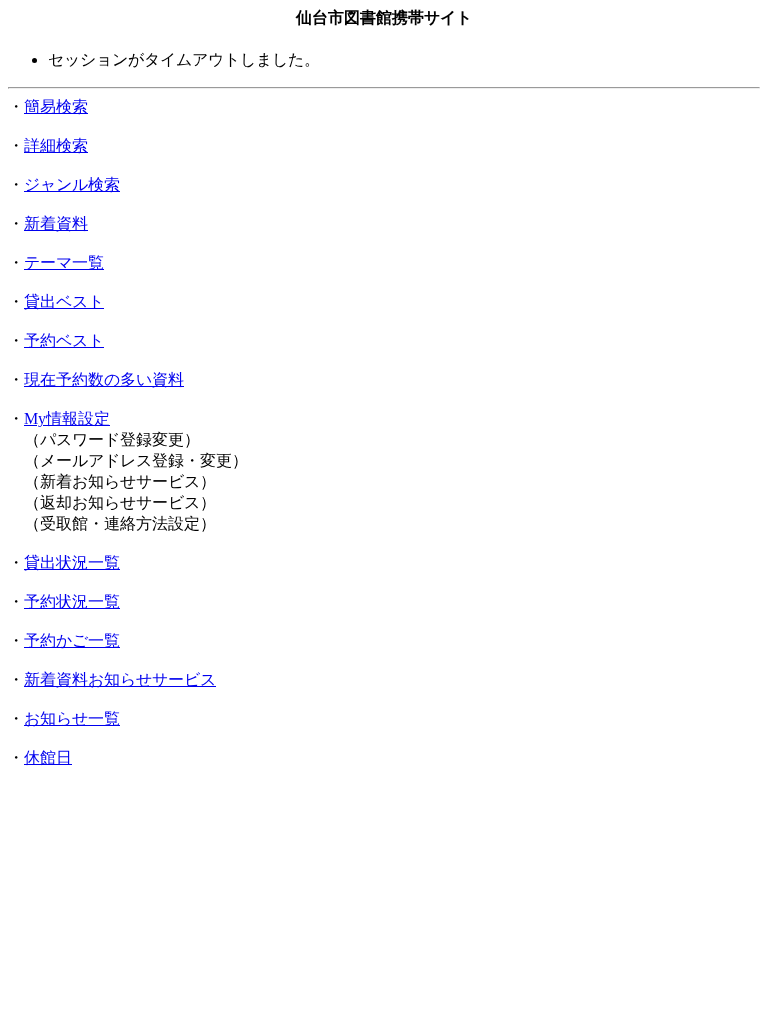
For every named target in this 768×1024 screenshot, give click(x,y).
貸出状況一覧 (72, 562)
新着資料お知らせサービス (120, 679)
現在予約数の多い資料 (104, 379)
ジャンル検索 (72, 184)
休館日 (48, 757)
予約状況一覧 (72, 601)
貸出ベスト (64, 301)
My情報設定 (67, 418)
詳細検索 (56, 145)
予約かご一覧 (72, 640)
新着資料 (56, 223)
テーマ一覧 (64, 262)
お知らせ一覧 (72, 718)
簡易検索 (56, 106)
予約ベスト (64, 340)
